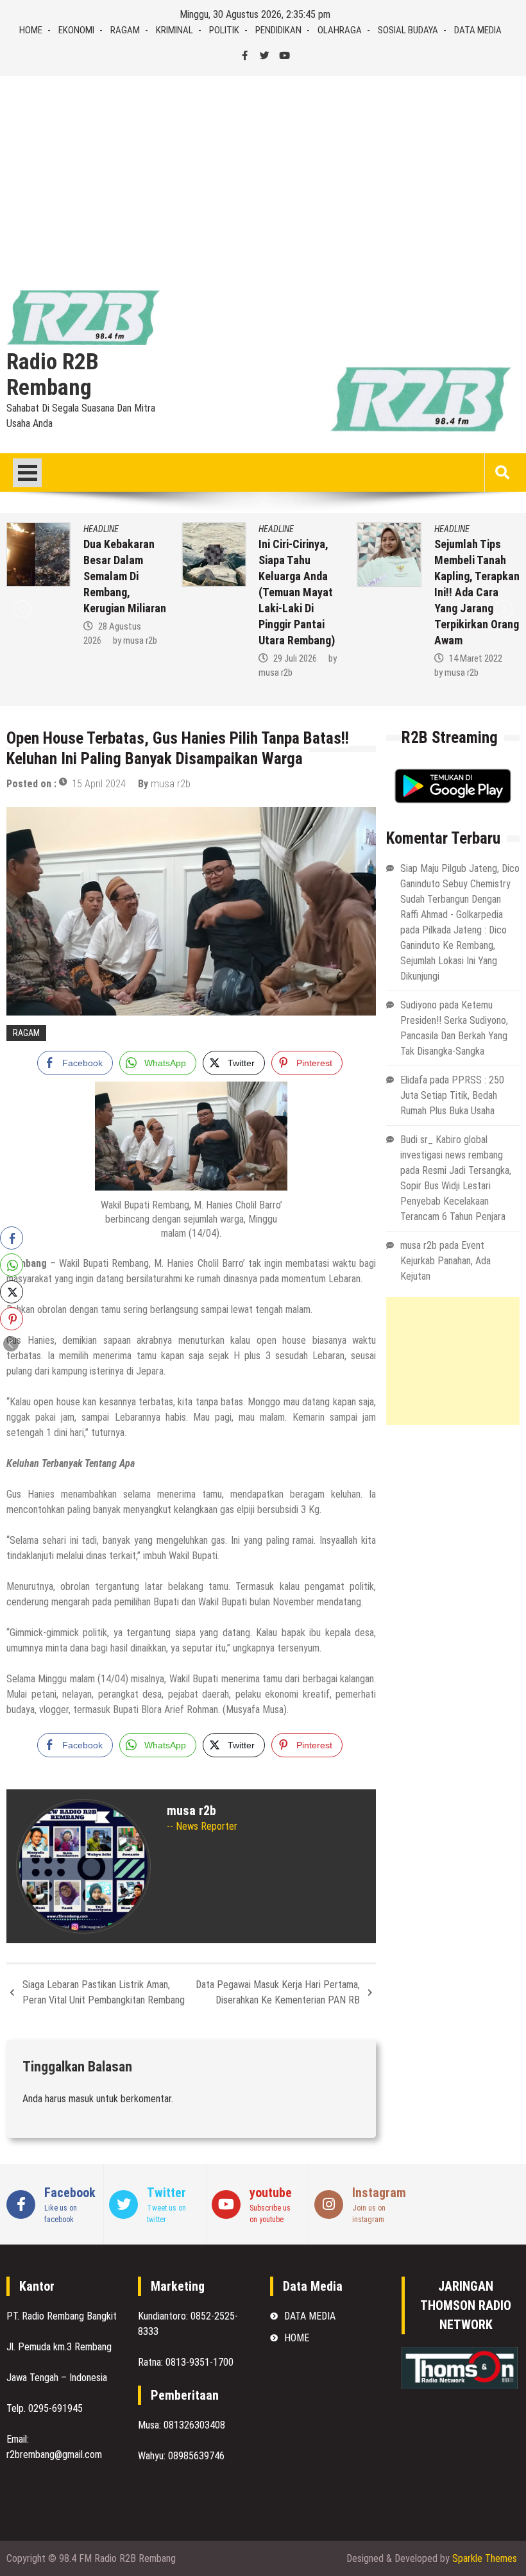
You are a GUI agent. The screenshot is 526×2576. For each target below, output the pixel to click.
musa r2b (140, 640)
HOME (31, 30)
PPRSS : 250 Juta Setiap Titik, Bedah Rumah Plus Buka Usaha (452, 1095)
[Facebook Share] (12, 1238)
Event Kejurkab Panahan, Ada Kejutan (445, 1261)
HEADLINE (101, 529)
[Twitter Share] (12, 1292)
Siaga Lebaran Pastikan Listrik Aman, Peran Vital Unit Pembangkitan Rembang (104, 1992)
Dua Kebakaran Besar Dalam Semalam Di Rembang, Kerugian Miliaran (125, 576)
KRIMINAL (174, 30)
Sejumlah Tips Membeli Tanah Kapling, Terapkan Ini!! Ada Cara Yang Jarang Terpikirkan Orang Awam (477, 592)
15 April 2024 (99, 784)
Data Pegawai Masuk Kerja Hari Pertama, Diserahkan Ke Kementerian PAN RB (278, 1992)
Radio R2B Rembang (53, 375)
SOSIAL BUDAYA (408, 30)
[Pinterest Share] (12, 1319)
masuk (81, 2099)
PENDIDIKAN (278, 30)
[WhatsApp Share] (12, 1265)
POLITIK (224, 30)
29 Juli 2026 (295, 658)
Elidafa (414, 1080)
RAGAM (125, 30)
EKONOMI (76, 30)
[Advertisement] (263, 172)
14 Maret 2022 (476, 658)
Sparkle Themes (485, 2558)
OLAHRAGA (340, 30)
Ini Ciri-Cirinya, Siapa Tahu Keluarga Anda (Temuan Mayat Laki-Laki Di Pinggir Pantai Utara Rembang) (297, 592)
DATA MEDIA (478, 30)
